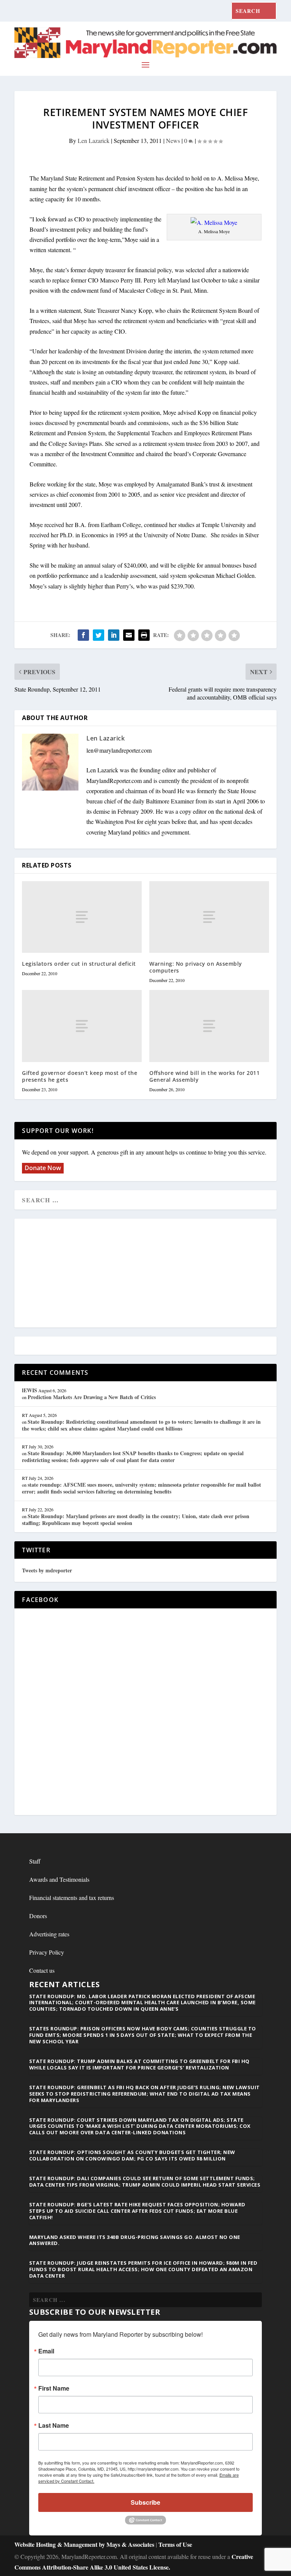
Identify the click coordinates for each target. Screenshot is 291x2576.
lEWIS (30, 1390)
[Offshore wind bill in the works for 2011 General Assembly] (209, 1026)
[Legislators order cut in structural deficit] (82, 917)
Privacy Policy (47, 1952)
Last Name (54, 2425)
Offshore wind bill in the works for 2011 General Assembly (204, 1076)
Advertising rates (49, 1934)
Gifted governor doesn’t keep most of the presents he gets (80, 1076)
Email (46, 2351)
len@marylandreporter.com (119, 750)
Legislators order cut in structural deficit (79, 964)
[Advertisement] (145, 1274)
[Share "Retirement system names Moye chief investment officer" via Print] (144, 635)
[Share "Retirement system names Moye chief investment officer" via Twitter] (99, 635)
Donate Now (43, 1168)
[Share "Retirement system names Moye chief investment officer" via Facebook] (83, 635)
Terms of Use (175, 2544)
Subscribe (145, 2502)
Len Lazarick (94, 140)
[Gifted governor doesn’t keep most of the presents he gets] (82, 1026)
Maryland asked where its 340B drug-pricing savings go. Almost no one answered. (135, 2240)
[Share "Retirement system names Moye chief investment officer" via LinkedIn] (114, 635)
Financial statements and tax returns (72, 1897)
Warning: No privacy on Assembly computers (196, 967)
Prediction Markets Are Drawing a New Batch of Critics (92, 1397)
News (173, 140)
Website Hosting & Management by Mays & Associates (85, 2544)
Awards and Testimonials (59, 1879)
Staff (35, 1861)
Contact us (42, 1970)
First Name (54, 2388)
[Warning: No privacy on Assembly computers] (209, 917)
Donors (38, 1916)
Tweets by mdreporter (47, 1570)
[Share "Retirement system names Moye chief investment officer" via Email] (129, 635)
